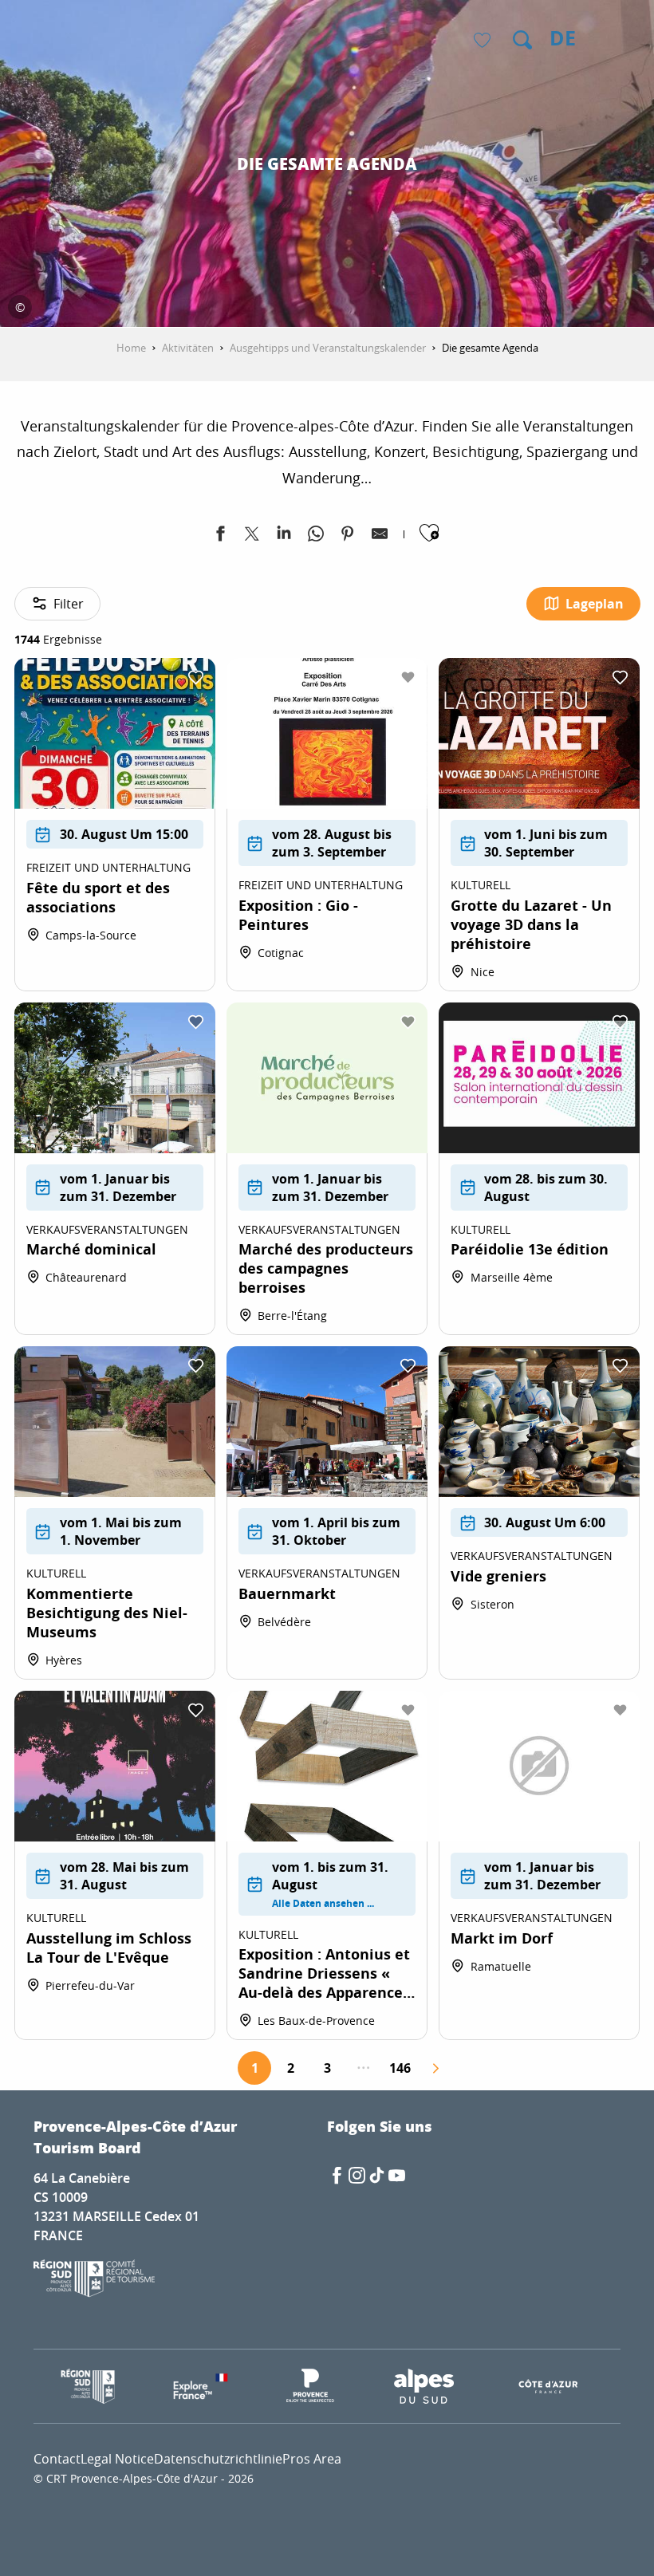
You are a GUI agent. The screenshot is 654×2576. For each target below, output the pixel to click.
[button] (522, 40)
